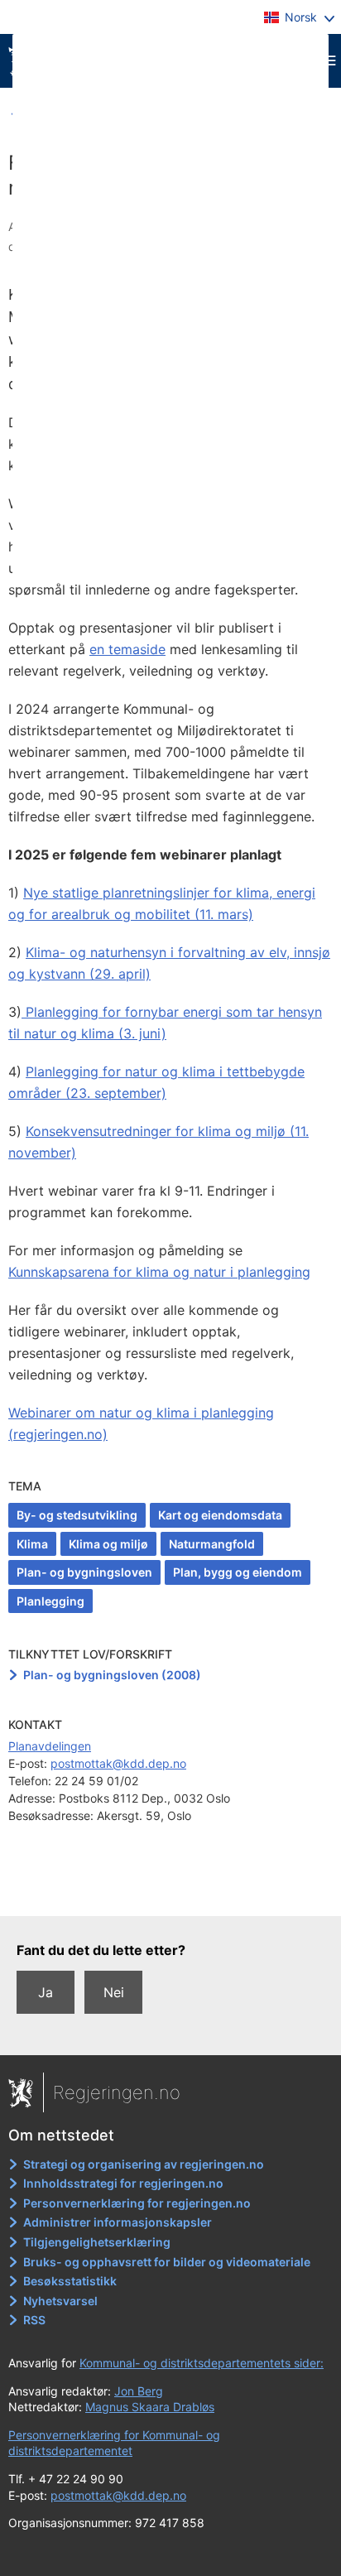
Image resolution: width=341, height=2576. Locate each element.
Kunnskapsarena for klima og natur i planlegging (159, 1272)
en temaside (127, 649)
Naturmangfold (212, 1544)
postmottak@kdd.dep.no (118, 1763)
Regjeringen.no (117, 2092)
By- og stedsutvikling (77, 1515)
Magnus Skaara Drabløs (150, 2407)
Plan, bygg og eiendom (238, 1572)
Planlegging (50, 1601)
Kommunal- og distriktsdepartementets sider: (202, 2363)
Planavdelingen (50, 1746)
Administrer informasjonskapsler (118, 2222)
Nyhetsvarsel (60, 2301)
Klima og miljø (108, 1544)
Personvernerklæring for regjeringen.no (137, 2203)
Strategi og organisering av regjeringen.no (144, 2164)
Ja (46, 1992)
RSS (34, 2320)
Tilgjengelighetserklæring (97, 2242)
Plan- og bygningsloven (84, 1572)
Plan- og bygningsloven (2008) (112, 1675)
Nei (114, 1992)
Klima (32, 1544)
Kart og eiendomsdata (220, 1515)
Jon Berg (139, 2391)
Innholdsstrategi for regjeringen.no (123, 2183)
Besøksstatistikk (70, 2281)
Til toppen (171, 1892)
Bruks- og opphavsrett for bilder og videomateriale (167, 2262)
